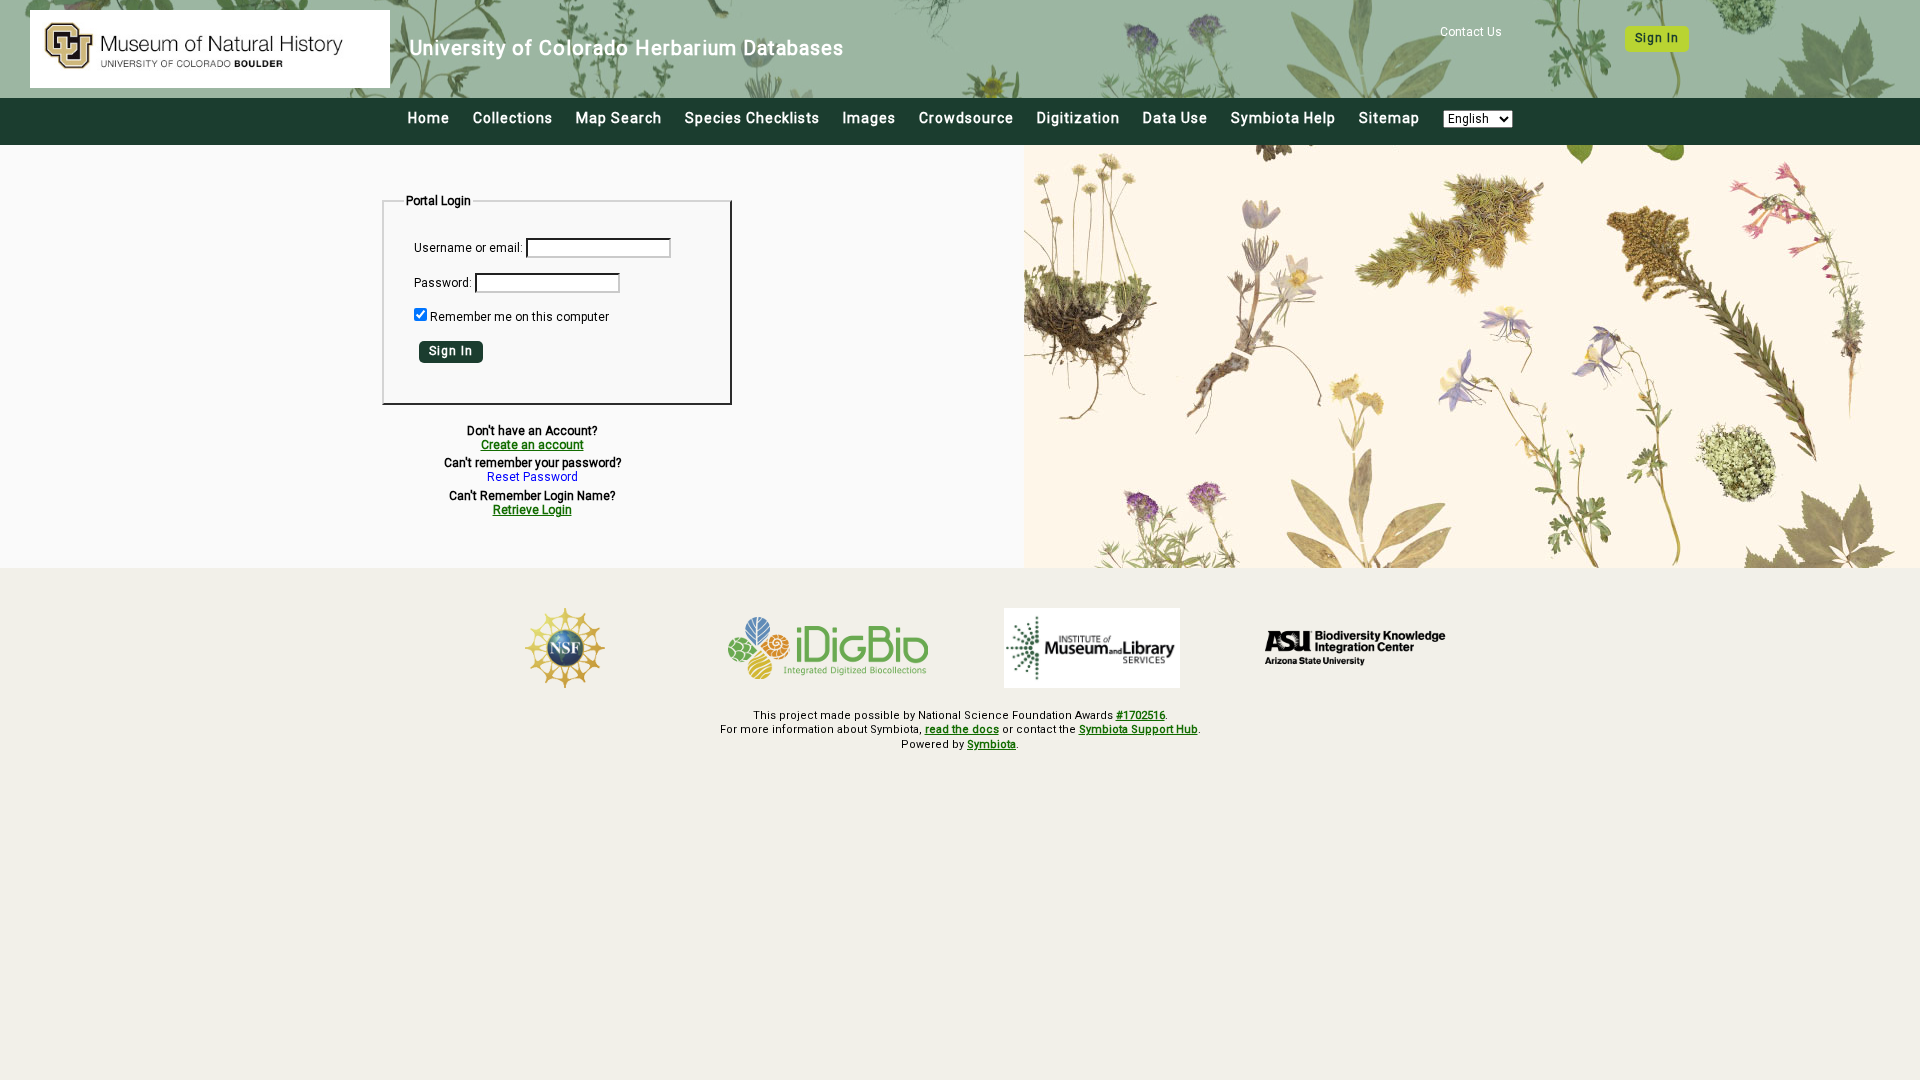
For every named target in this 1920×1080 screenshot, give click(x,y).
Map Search (619, 118)
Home (429, 118)
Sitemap (1389, 118)
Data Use (1175, 118)
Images (869, 118)
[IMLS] (1092, 648)
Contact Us (1471, 32)
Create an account (532, 445)
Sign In (1657, 38)
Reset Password (532, 477)
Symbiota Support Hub (1138, 729)
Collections (513, 118)
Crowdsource (966, 118)
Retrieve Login (532, 510)
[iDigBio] (829, 648)
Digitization (1078, 118)
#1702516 (1140, 715)
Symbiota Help (1283, 118)
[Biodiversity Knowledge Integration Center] (1356, 647)
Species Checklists (752, 118)
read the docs (962, 729)
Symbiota (991, 744)
